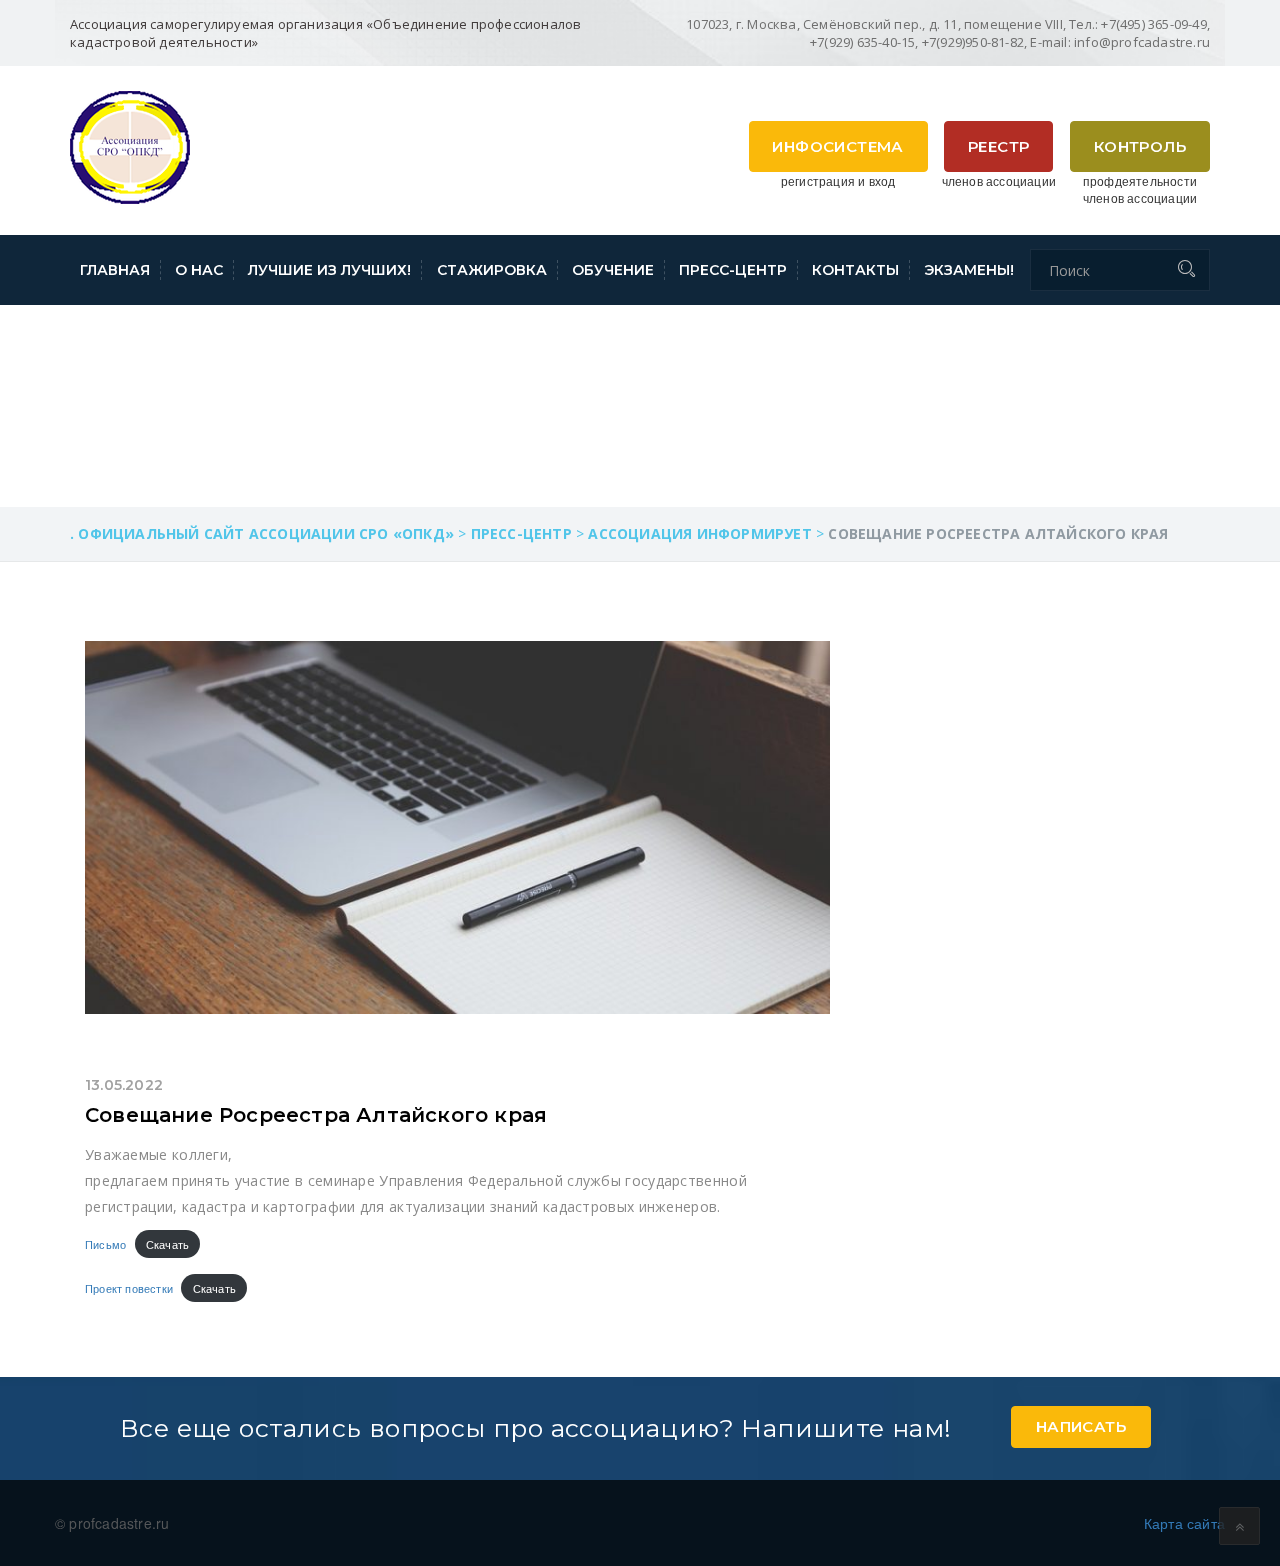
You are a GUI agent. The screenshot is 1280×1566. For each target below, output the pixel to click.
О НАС (199, 270)
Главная (115, 270)
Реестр (998, 146)
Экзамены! (969, 270)
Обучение (613, 270)
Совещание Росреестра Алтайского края (316, 1115)
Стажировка (492, 270)
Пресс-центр (733, 270)
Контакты (855, 270)
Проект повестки (129, 1288)
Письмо (105, 1244)
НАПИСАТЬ (1081, 1426)
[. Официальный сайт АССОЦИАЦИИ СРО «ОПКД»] (130, 145)
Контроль (1140, 146)
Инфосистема (837, 146)
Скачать (167, 1244)
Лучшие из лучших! (329, 270)
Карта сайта (1184, 1523)
